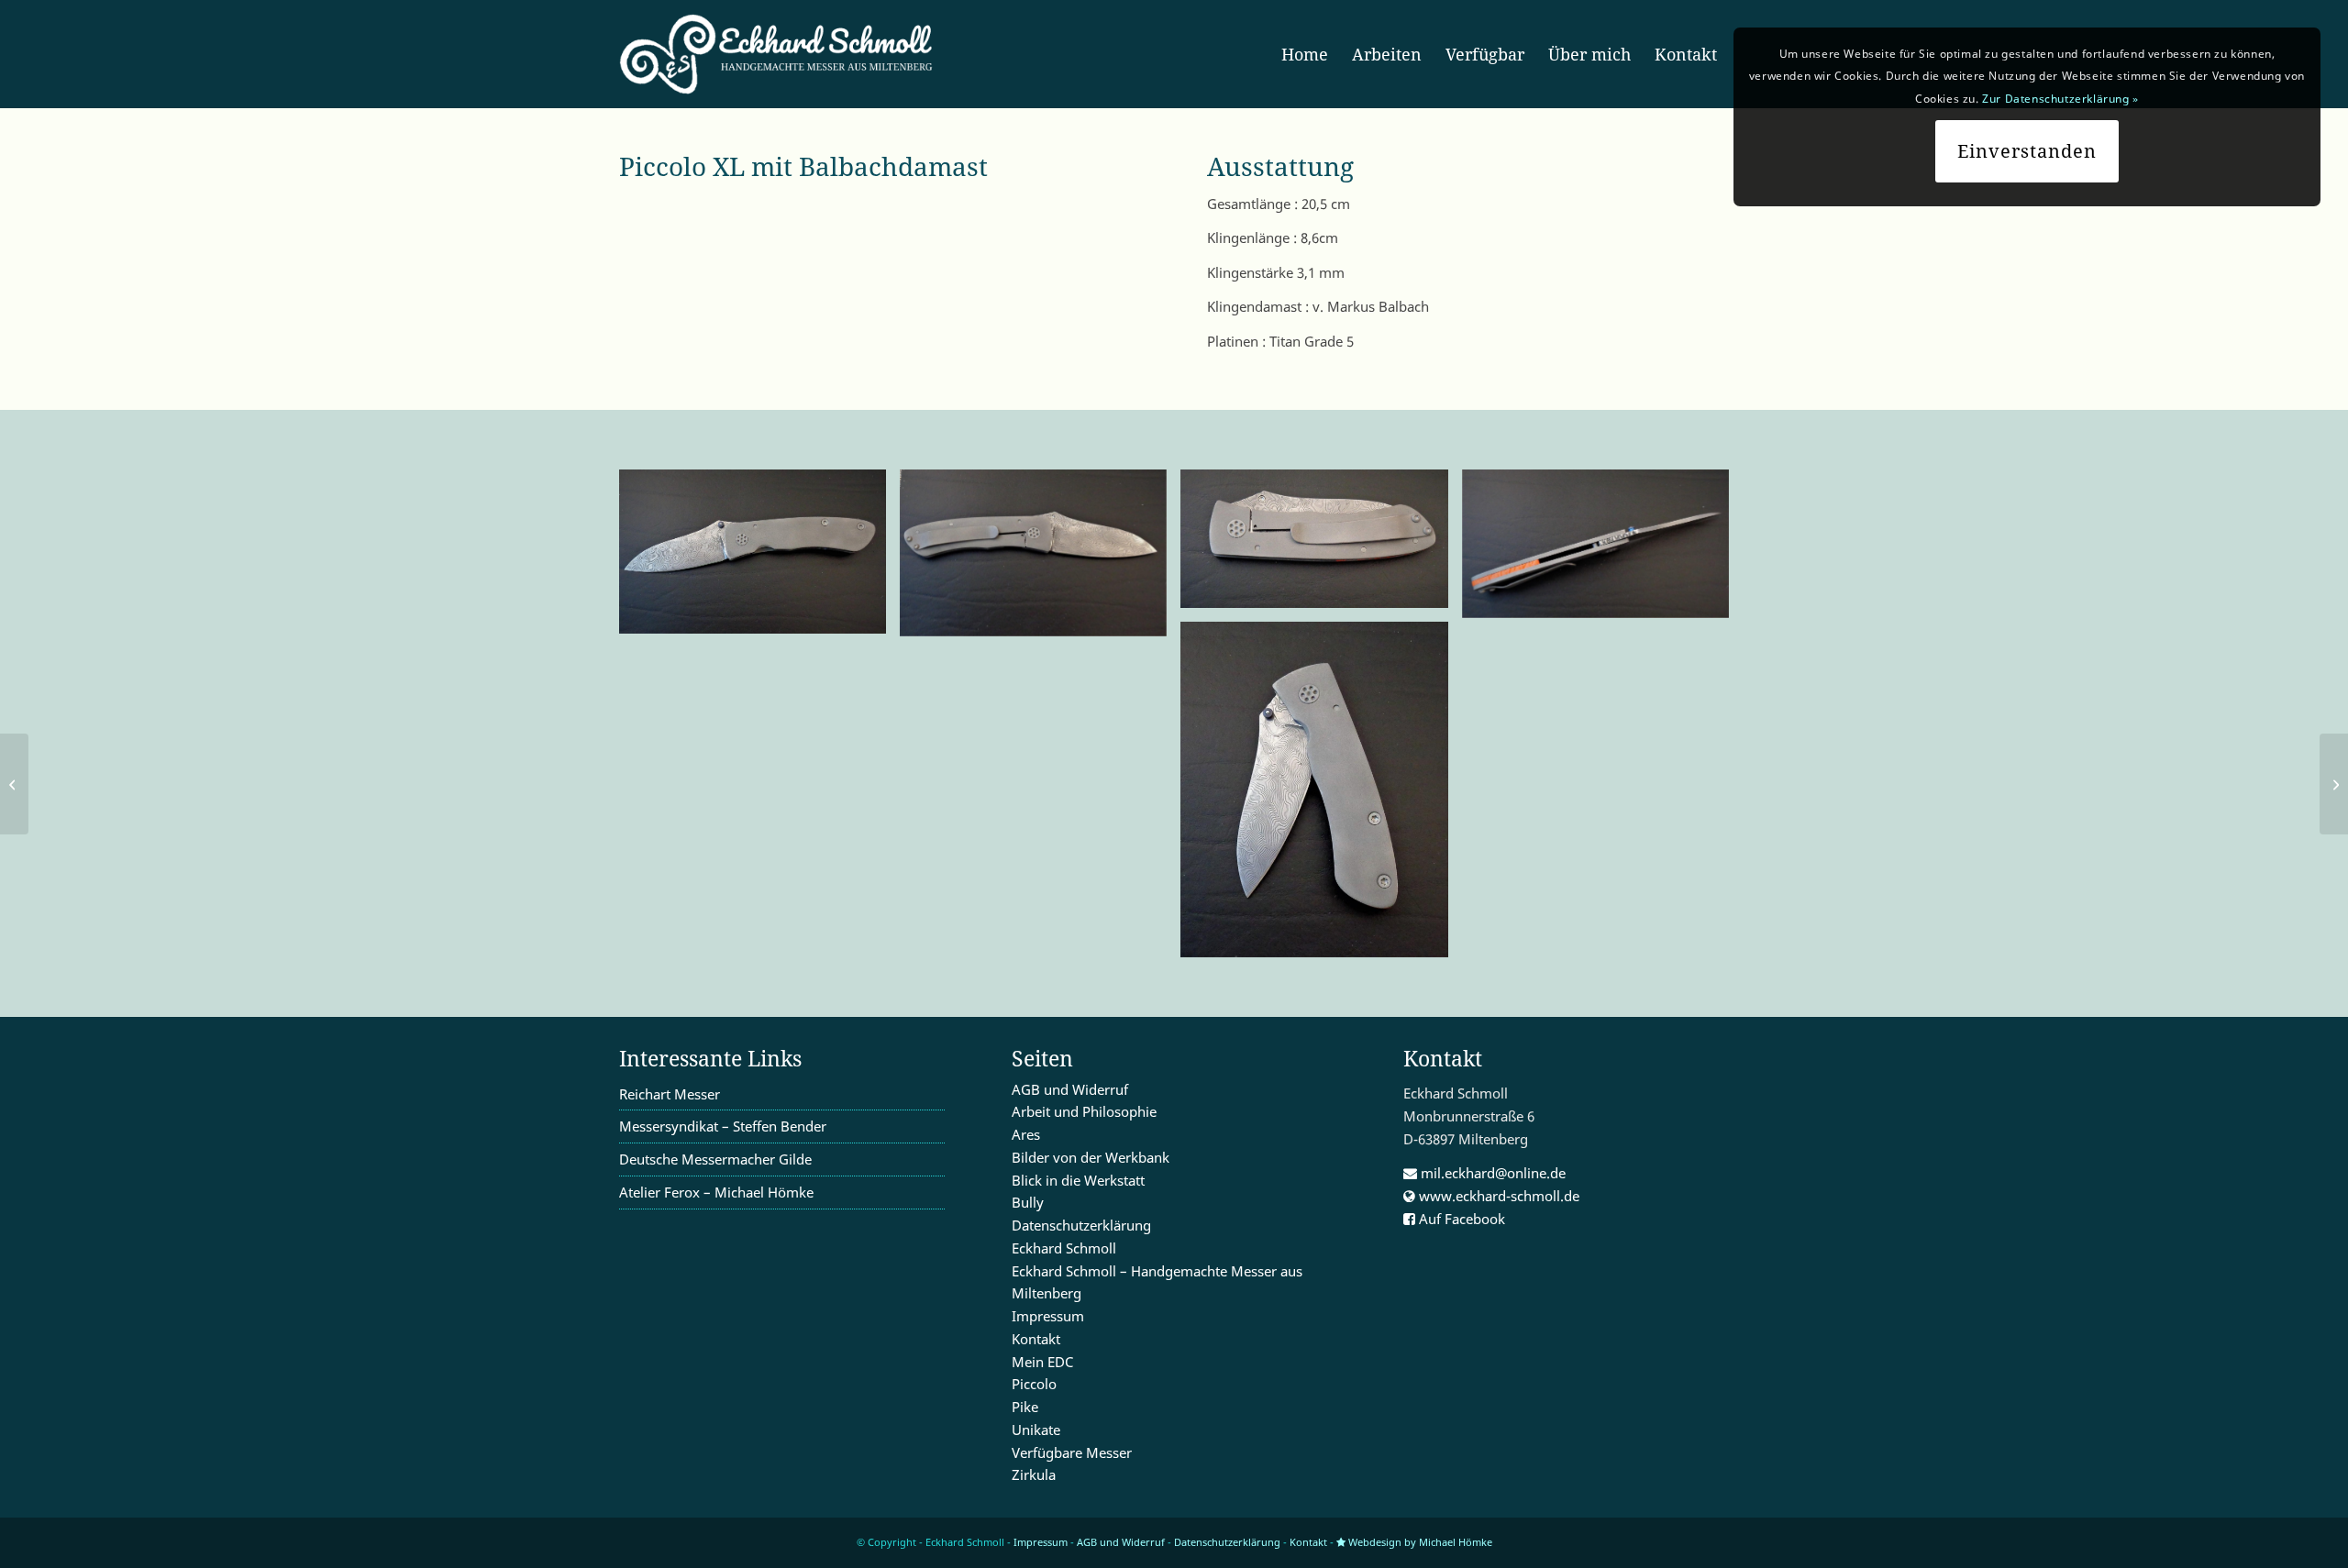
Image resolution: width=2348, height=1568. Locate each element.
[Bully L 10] (14, 784)
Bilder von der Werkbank (1091, 1157)
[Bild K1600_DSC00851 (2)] (1040, 560)
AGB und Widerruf (1070, 1089)
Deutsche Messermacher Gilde (715, 1159)
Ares (1026, 1134)
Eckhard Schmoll (1064, 1248)
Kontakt (1036, 1339)
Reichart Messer (670, 1094)
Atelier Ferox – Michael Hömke (716, 1192)
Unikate (1036, 1430)
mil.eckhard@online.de (1491, 1173)
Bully (1028, 1202)
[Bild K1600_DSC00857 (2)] (1321, 546)
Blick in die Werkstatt (1078, 1180)
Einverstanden (2027, 151)
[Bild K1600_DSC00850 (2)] (1321, 796)
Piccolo (1034, 1384)
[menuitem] (1305, 54)
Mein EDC (1042, 1362)
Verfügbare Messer (1072, 1452)
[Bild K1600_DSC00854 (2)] (1602, 551)
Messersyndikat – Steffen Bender (723, 1126)
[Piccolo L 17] (2334, 784)
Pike (1025, 1407)
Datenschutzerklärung (1081, 1225)
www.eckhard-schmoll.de (1497, 1196)
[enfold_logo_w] (782, 54)
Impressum (1048, 1316)
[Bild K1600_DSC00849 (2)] (759, 558)
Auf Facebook (1460, 1219)
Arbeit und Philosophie (1084, 1111)
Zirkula (1034, 1474)
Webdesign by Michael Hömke (1419, 1542)
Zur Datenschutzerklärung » (2060, 99)
